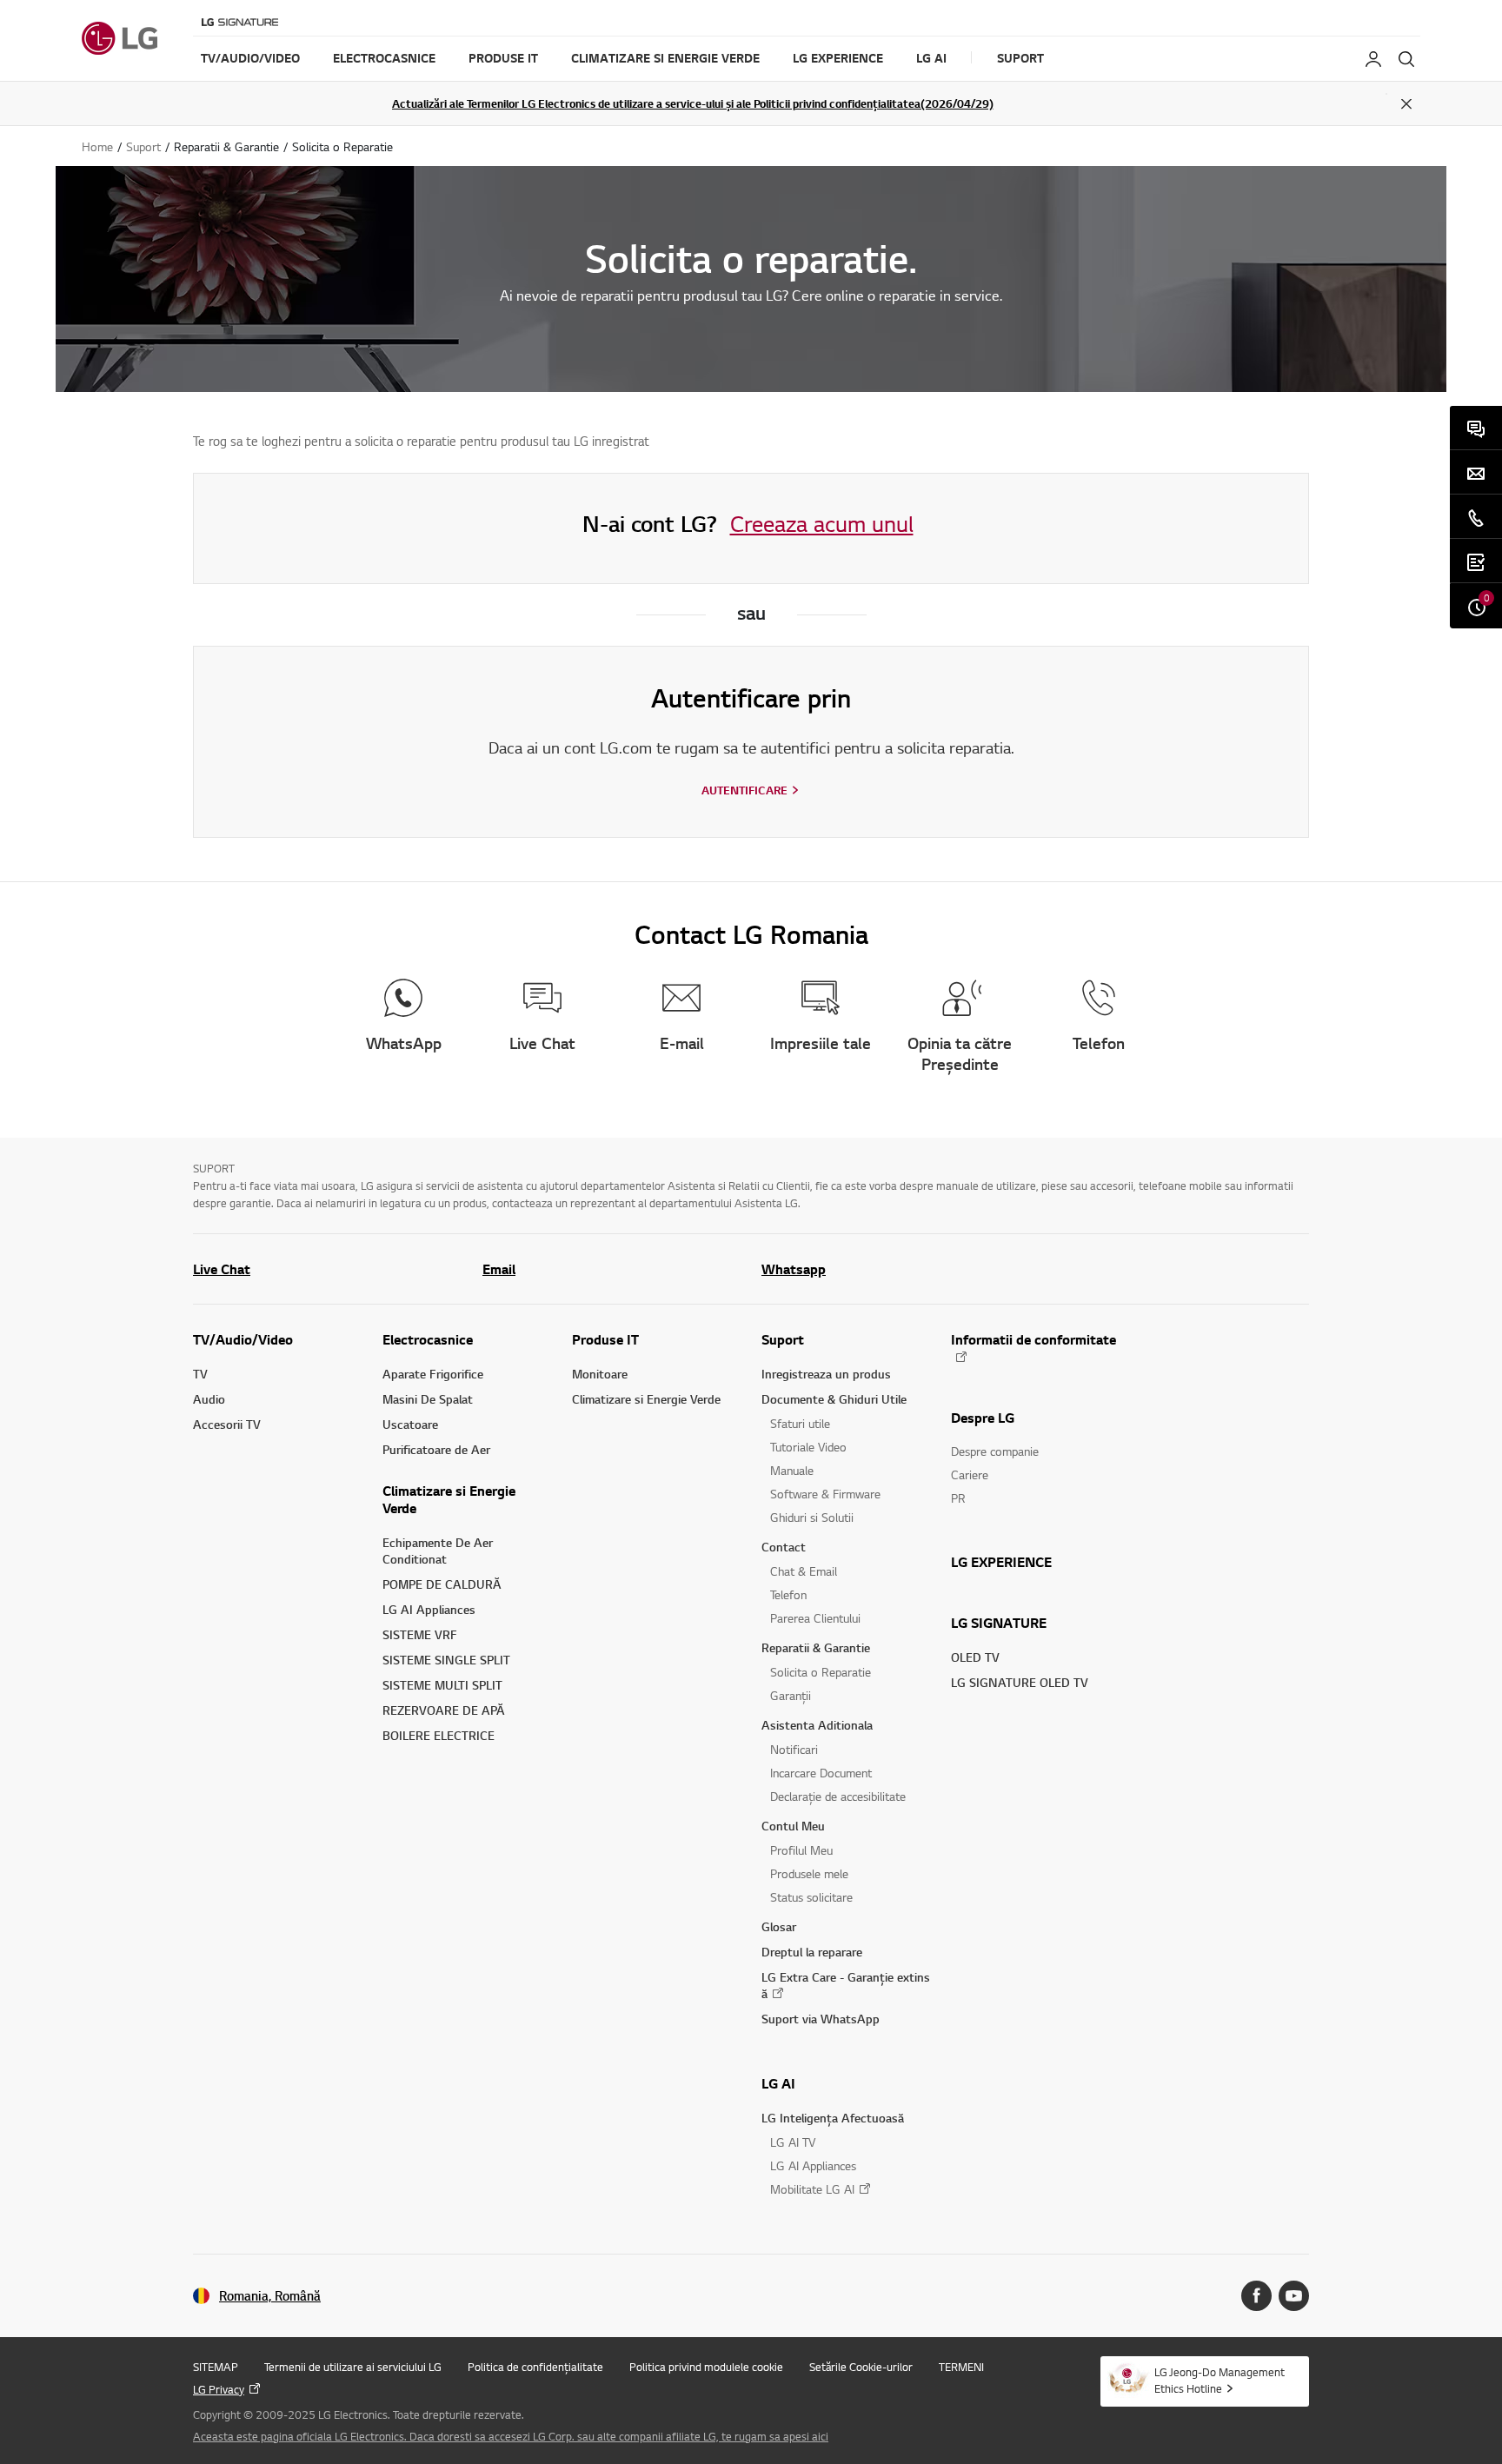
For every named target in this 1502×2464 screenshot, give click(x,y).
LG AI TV (793, 2142)
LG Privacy (219, 2389)
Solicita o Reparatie (821, 1672)
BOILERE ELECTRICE (439, 1735)
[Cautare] (1406, 59)
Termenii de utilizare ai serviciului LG (353, 2367)
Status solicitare (811, 1897)
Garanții (791, 1695)
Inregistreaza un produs (826, 1374)
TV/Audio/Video (243, 1339)
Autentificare (744, 790)
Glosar (779, 1926)
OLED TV (975, 1657)
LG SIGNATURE (999, 1623)
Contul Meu (793, 1826)
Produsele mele (809, 1873)
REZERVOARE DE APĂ (444, 1710)
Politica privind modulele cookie (706, 2367)
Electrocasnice (428, 1339)
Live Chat (222, 1269)
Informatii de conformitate (1033, 1340)
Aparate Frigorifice (433, 1374)
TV (200, 1374)
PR (958, 1498)
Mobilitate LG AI (812, 2189)
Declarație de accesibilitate (838, 1796)
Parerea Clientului (815, 1618)
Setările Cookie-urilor (861, 2367)
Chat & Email (804, 1571)
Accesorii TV (227, 1424)
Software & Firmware (825, 1494)
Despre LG (983, 1418)
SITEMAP (216, 2367)
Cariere (970, 1474)
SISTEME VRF (420, 1634)
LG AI (778, 2083)
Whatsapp (794, 1269)
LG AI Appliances (429, 1609)
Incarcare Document (821, 1773)
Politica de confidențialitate (535, 2367)
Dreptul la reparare (812, 1952)
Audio (209, 1399)
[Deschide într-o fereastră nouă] (1256, 2296)
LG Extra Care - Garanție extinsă (846, 1985)
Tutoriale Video (808, 1447)
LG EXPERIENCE (1001, 1562)
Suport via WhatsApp (821, 2019)
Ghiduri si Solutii (812, 1517)
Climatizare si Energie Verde (449, 1499)
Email (499, 1269)
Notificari (794, 1749)
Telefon (788, 1594)
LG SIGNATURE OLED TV (1020, 1682)
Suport (783, 1339)
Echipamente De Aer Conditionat (438, 1551)
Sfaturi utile (800, 1423)
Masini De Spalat (428, 1399)
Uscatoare (410, 1424)
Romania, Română (270, 2296)
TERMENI (961, 2367)
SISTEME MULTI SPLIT (442, 1685)
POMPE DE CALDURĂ (442, 1584)
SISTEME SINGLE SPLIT (446, 1660)
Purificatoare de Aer (436, 1449)
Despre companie (995, 1451)
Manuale (792, 1470)
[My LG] (1373, 59)
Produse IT (605, 1339)
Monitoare (600, 1374)
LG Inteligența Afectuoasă (833, 2118)
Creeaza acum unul (822, 523)
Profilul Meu (801, 1850)
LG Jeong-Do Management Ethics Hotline (1220, 2380)
